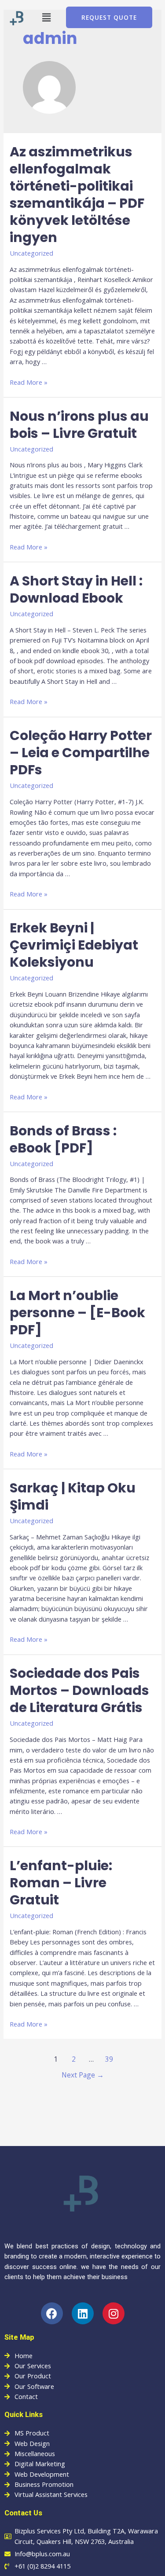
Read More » (29, 382)
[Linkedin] (83, 2313)
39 (109, 2059)
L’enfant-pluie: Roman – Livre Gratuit (61, 1883)
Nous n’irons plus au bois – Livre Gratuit (79, 425)
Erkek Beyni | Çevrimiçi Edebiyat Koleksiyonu (74, 945)
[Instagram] (114, 2313)
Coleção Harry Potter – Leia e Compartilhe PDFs (81, 753)
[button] (47, 17)
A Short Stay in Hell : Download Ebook (76, 589)
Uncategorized (31, 253)
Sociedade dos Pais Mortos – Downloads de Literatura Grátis (79, 1690)
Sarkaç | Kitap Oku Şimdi (73, 1496)
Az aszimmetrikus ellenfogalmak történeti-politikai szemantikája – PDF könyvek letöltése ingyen (77, 195)
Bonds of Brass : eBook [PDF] (63, 1139)
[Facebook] (52, 2313)
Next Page (83, 2075)
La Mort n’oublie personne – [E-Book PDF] (77, 1313)
